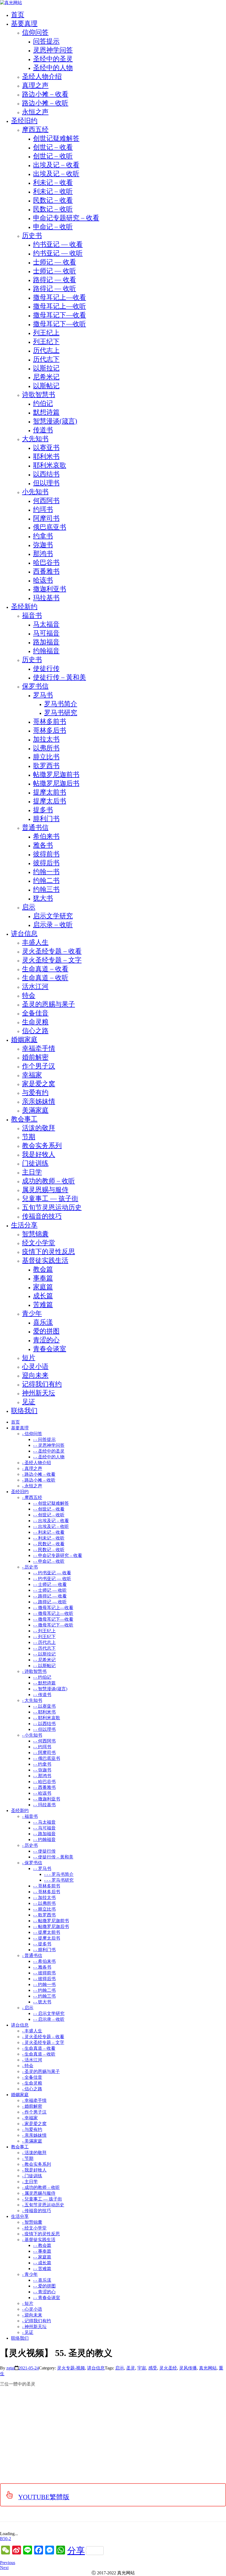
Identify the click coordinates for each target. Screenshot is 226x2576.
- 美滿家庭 (32, 2141)
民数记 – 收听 (53, 209)
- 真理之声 (32, 1468)
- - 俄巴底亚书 (47, 1758)
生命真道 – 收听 (45, 978)
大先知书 (35, 439)
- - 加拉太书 (44, 1897)
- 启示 (28, 2008)
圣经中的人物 (53, 68)
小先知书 (35, 492)
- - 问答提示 (44, 1439)
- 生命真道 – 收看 (39, 2048)
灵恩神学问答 (53, 50)
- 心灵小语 (32, 2309)
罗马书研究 (61, 713)
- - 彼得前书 (44, 1973)
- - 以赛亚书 (44, 1706)
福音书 (32, 615)
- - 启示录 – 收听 (49, 2019)
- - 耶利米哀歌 (47, 1718)
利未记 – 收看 (53, 183)
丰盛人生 (35, 942)
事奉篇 (43, 1278)
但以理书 (46, 483)
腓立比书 (46, 757)
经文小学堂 (39, 1243)
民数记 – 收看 (53, 200)
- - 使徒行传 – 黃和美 (53, 1857)
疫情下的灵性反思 (49, 1252)
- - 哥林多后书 (47, 1892)
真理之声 (35, 85)
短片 (29, 1358)
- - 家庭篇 (42, 2257)
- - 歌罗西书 (44, 1915)
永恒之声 (35, 112)
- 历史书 (30, 1567)
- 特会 (28, 2066)
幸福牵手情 (39, 1048)
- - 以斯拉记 (44, 1654)
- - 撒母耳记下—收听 (53, 1625)
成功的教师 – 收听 (49, 1181)
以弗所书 (46, 748)
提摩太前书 (50, 792)
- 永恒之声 (32, 1486)
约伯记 (43, 403)
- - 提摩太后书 (47, 1938)
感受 (153, 2368)
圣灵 (131, 2368)
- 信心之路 (32, 2089)
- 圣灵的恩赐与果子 (41, 2071)
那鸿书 (43, 554)
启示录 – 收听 (53, 925)
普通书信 (35, 827)
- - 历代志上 (44, 1642)
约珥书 (43, 509)
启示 (29, 907)
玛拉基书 (46, 598)
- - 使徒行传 (44, 1851)
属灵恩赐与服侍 (45, 1190)
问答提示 (46, 41)
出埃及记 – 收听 (56, 174)
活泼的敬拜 (39, 1128)
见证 (29, 1402)
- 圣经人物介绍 (37, 1463)
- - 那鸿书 (42, 1776)
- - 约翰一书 (44, 1984)
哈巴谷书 (46, 562)
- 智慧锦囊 (32, 2222)
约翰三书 (46, 889)
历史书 (32, 236)
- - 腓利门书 (44, 1950)
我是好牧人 (39, 1154)
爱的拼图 (46, 1331)
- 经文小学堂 (34, 2228)
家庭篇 (43, 1287)
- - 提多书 (42, 1944)
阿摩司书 (46, 518)
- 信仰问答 (32, 1434)
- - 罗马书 (42, 1868)
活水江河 (35, 987)
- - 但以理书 (44, 1729)
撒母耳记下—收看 (60, 315)
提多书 (43, 810)
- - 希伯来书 (44, 1961)
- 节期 (28, 2158)
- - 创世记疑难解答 (51, 1503)
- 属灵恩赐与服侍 (39, 2193)
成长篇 (43, 1296)
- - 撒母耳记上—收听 (53, 1613)
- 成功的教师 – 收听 (41, 2187)
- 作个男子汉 (34, 2112)
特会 (29, 995)
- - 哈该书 (42, 1793)
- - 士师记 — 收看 (50, 1584)
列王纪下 (46, 342)
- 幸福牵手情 (34, 2100)
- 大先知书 (32, 1700)
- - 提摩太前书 (47, 1932)
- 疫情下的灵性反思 (41, 2234)
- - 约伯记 (42, 1677)
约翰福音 (46, 651)
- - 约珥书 (42, 1747)
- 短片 (28, 2303)
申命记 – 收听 (53, 227)
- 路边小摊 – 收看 (39, 1474)
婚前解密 (35, 1057)
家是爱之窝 (39, 1084)
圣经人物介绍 (42, 76)
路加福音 (46, 642)
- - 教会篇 (42, 2245)
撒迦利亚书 (50, 589)
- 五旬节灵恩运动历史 (43, 2205)
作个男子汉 (39, 1066)
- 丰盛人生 (32, 2031)
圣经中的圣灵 (53, 59)
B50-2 (6, 2539)
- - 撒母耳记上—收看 (53, 1608)
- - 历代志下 (44, 1648)
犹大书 (43, 898)
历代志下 (46, 359)
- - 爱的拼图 (44, 2286)
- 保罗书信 (32, 1863)
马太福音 (46, 624)
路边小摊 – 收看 (45, 94)
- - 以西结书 (44, 1724)
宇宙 (142, 2368)
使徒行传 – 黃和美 (60, 677)
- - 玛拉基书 (44, 1805)
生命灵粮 (35, 1022)
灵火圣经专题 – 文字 (52, 960)
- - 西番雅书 (44, 1787)
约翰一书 (46, 872)
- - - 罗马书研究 (59, 1880)
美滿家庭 (35, 1110)
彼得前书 (46, 854)
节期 (29, 1137)
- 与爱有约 (32, 2129)
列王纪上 (46, 333)
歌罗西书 (46, 766)
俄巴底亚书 (50, 527)
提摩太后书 (50, 801)
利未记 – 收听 (53, 191)
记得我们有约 (42, 1384)
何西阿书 (46, 501)
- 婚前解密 (32, 2106)
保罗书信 (35, 686)
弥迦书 (43, 545)
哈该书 (43, 580)
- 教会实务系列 (37, 2164)
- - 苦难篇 (42, 2269)
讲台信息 (96, 2368)
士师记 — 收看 (55, 262)
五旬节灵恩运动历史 (52, 1207)
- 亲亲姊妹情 (34, 2135)
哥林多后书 (50, 730)
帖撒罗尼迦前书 (56, 774)
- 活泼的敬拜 (34, 2153)
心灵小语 (35, 1366)
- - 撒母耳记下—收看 (53, 1619)
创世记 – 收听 (53, 156)
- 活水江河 (32, 2060)
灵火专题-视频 (71, 2368)
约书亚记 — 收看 (58, 244)
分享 (76, 2551)
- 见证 (28, 2332)
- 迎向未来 (32, 2315)
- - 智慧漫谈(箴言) (50, 1689)
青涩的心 (46, 1340)
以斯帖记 (46, 386)
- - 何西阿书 (44, 1741)
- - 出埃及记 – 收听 (51, 1526)
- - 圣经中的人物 (49, 1457)
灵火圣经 (168, 2368)
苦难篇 (43, 1305)
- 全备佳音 (32, 2077)
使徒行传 (46, 668)
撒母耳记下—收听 (60, 324)
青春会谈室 (50, 1349)
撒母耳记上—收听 (60, 306)
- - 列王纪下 (44, 1637)
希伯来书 (46, 836)
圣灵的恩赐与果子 (49, 1004)
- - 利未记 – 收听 (49, 1538)
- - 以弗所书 (44, 1903)
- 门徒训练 (32, 2176)
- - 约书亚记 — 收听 (52, 1579)
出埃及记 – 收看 (56, 165)
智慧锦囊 (35, 1234)
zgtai (10, 2368)
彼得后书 (46, 863)
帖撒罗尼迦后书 (56, 783)
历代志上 (46, 350)
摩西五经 (35, 129)
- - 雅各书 (42, 1967)
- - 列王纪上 (44, 1631)
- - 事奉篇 (42, 2251)
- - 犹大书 (42, 2002)
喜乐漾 (43, 1322)
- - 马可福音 (44, 1828)
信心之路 (35, 1031)
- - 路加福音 (44, 1834)
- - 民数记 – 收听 (49, 1550)
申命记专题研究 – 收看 (66, 218)
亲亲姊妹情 (39, 1101)
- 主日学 (30, 2182)
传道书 (43, 430)
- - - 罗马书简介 (59, 1874)
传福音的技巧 (42, 1216)
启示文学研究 (53, 916)
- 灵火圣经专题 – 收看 (43, 2037)
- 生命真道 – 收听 (39, 2054)
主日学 (32, 1172)
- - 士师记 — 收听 (50, 1590)
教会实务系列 (42, 1146)
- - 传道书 (42, 1695)
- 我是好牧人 (34, 2170)
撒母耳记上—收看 (60, 297)
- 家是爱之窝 (34, 2124)
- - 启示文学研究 (49, 2013)
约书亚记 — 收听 (58, 253)
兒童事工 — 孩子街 (50, 1199)
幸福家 (32, 1075)
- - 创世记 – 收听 (49, 1515)
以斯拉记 (46, 368)
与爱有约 (35, 1093)
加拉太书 (46, 739)
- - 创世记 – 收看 (49, 1509)
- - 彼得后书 (44, 1979)
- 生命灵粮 (32, 2083)
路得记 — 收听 (55, 289)
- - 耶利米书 (44, 1712)
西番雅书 (46, 571)
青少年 (32, 1313)
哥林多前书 (50, 721)
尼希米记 (46, 377)
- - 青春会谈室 (47, 2298)
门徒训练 (35, 1163)
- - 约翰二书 (44, 1990)
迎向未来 (35, 1375)
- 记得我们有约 (37, 2321)
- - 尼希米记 (44, 1660)
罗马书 (43, 695)
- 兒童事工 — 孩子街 (42, 2199)
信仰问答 (35, 32)
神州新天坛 (39, 1393)
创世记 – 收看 (53, 147)
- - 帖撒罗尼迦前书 (51, 1921)
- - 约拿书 (42, 1764)
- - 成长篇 (42, 2263)
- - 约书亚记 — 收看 (52, 1573)
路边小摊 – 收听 (45, 103)
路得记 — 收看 (55, 280)
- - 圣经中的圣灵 (49, 1451)
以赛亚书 (46, 448)
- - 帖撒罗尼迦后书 (51, 1926)
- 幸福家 (30, 2118)
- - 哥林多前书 (47, 1886)
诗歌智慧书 (39, 395)
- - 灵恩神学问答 (49, 1445)
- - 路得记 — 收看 (50, 1596)
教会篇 (43, 1269)
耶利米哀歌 (50, 465)
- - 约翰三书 (44, 1996)
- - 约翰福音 (44, 1840)
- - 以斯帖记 (44, 1666)
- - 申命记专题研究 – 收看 (58, 1555)
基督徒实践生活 (45, 1260)
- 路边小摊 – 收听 (39, 1480)
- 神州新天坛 (34, 2327)
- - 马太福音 (44, 1822)
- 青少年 (30, 2274)
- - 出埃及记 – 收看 (51, 1521)
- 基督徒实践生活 (39, 2240)
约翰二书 (46, 880)
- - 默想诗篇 (44, 1683)
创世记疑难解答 (56, 138)
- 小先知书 (32, 1735)
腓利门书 (46, 819)
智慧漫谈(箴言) (55, 421)
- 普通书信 (32, 1955)
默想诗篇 (46, 412)
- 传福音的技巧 (37, 2211)
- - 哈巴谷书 (44, 1782)
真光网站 (208, 2368)
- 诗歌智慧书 (34, 1671)
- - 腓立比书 (44, 1909)
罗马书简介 (61, 704)
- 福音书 (30, 1816)
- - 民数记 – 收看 (49, 1544)
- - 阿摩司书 (44, 1753)
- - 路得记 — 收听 (50, 1602)
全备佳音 (35, 1013)
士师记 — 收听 (55, 271)
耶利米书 (46, 456)
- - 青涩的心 (44, 2292)
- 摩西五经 (32, 1497)
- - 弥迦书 (42, 1770)
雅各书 (43, 845)
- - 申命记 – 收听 (49, 1561)
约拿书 (43, 536)
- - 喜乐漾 (42, 2280)
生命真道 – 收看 (45, 969)
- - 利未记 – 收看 (49, 1532)
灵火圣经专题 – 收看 (52, 951)
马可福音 (46, 633)
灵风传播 (188, 2368)
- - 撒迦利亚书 (47, 1799)
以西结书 (46, 474)
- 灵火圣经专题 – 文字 (43, 2042)
